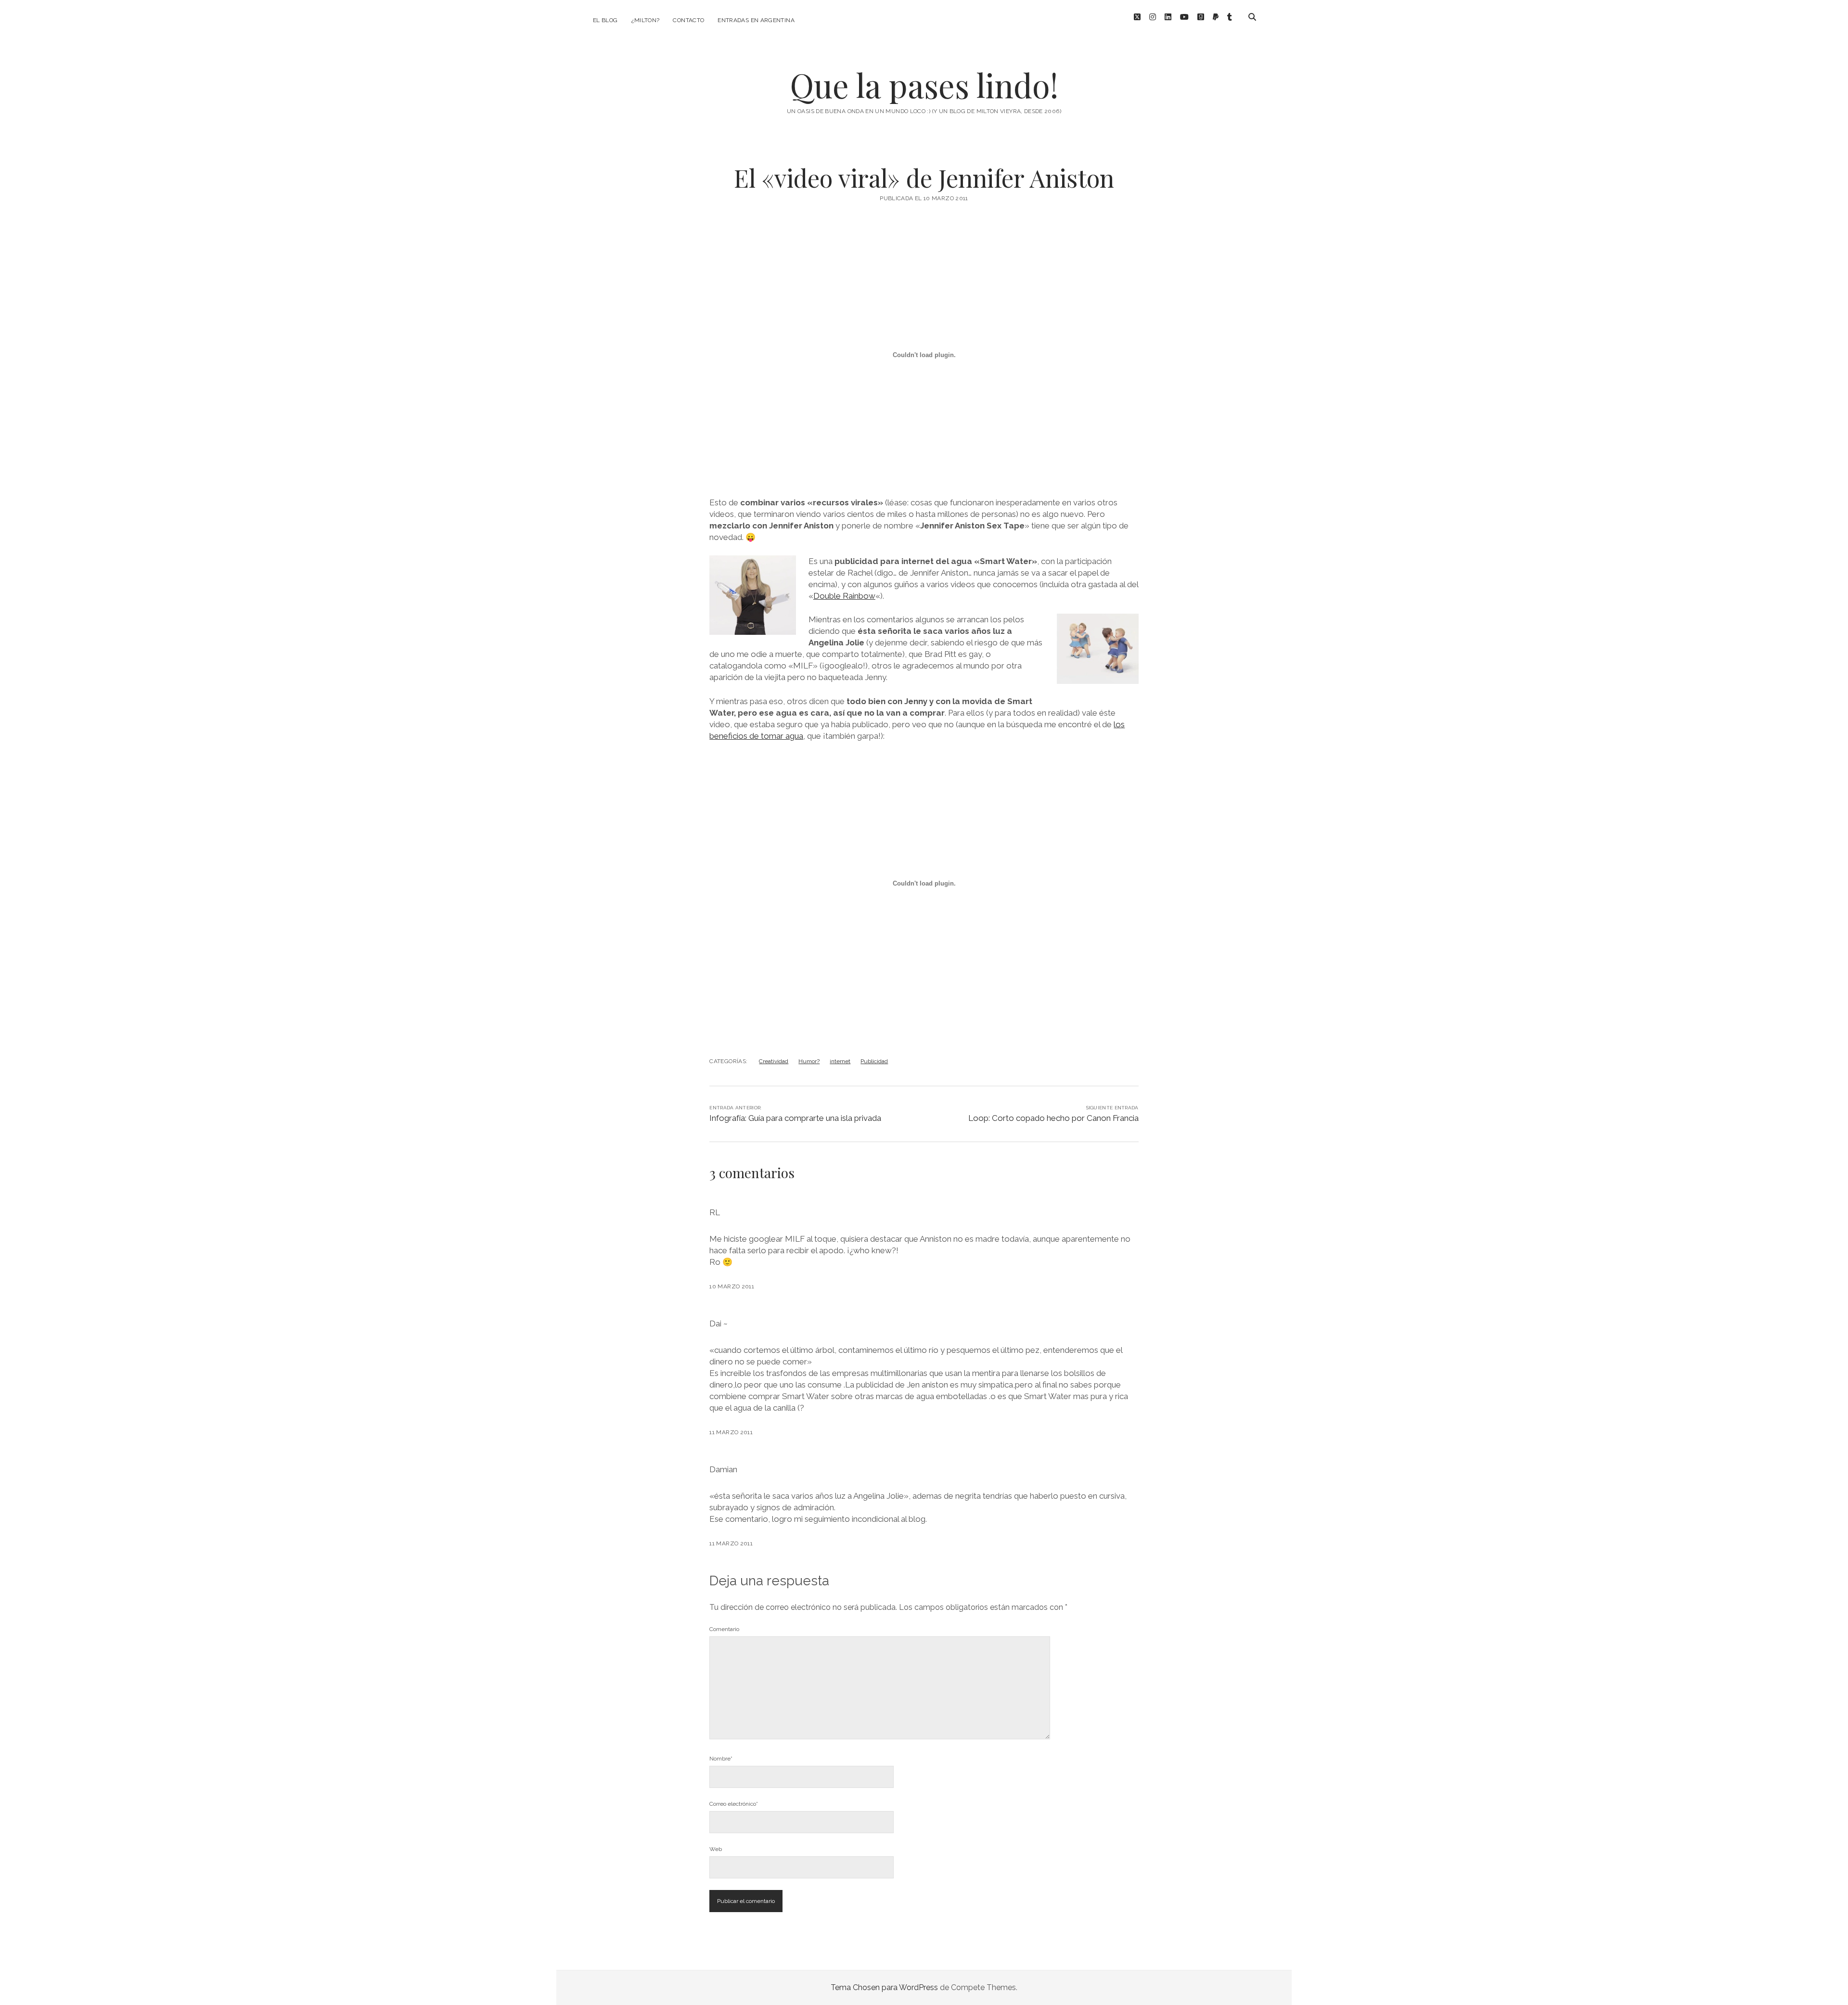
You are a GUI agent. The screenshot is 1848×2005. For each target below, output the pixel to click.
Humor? (809, 1061)
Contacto (688, 20)
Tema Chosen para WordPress (884, 1987)
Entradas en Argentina (756, 20)
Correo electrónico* (734, 1804)
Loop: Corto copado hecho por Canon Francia (1053, 1118)
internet (840, 1061)
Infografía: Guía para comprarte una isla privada (795, 1118)
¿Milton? (646, 20)
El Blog (605, 20)
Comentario (724, 1629)
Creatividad (774, 1061)
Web (716, 1849)
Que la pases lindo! (924, 85)
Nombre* (721, 1759)
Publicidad (874, 1061)
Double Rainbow (844, 596)
